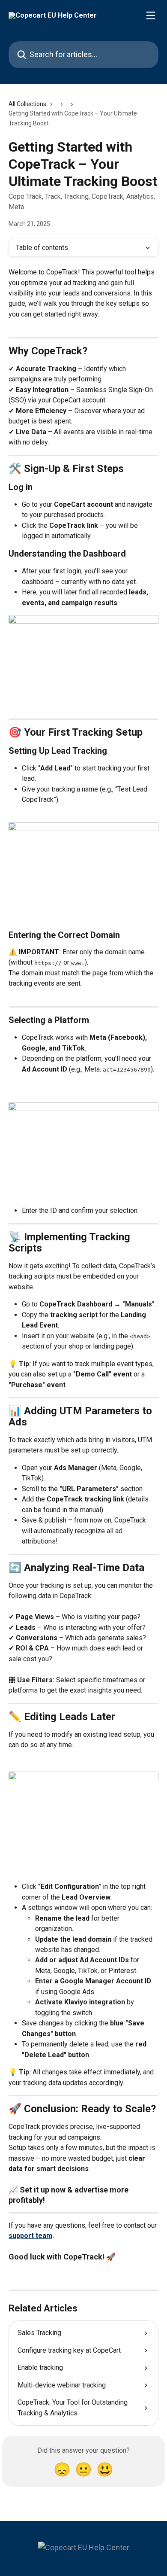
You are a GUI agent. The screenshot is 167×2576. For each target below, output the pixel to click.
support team (30, 2236)
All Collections (27, 104)
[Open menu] (151, 15)
